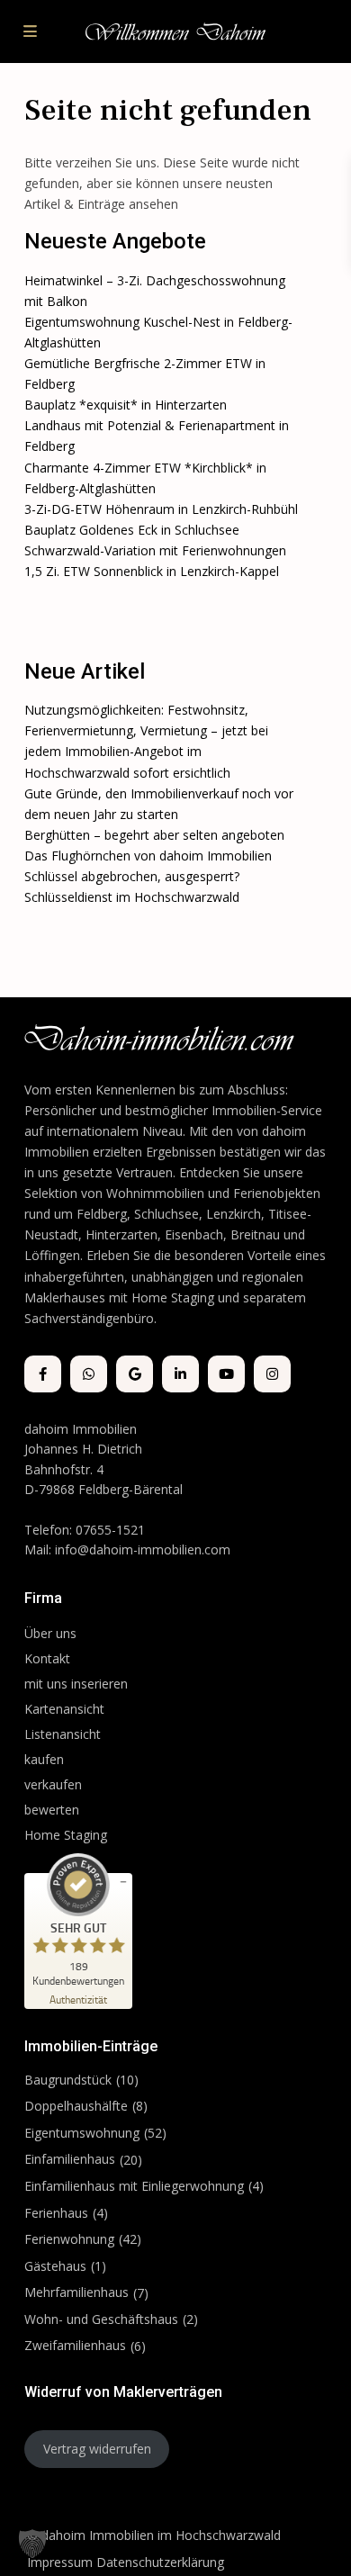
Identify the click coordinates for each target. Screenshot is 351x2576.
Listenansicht (64, 1734)
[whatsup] (89, 1374)
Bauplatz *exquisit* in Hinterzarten (126, 405)
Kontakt (47, 1658)
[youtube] (226, 1374)
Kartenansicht (64, 1709)
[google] (135, 1374)
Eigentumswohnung (82, 2133)
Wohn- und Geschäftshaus (101, 2319)
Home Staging (66, 1835)
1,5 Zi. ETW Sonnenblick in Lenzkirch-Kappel (152, 571)
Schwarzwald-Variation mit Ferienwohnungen (155, 550)
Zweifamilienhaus (75, 2345)
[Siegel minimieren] (123, 1882)
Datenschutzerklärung (160, 2562)
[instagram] (272, 1374)
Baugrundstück (68, 2080)
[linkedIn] (180, 1374)
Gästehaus (55, 2266)
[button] (32, 2544)
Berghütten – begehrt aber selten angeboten (154, 835)
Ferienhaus (56, 2213)
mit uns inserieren (76, 1684)
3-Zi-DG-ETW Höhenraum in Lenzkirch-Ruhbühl (161, 509)
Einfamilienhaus (70, 2159)
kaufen (44, 1759)
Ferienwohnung (69, 2239)
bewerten (52, 1810)
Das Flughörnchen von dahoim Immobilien (148, 856)
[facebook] (43, 1374)
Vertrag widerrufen (97, 2449)
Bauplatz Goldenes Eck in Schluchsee (132, 530)
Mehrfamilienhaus (76, 2292)
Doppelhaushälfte (76, 2106)
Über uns (50, 1633)
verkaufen (53, 1784)
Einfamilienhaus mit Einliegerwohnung (134, 2186)
